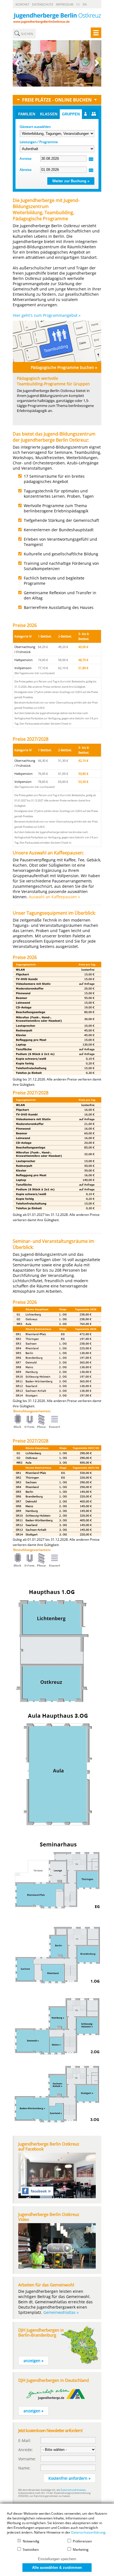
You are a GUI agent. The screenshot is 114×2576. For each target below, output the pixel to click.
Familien (27, 114)
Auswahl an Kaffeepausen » (54, 897)
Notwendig (31, 2541)
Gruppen (71, 114)
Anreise (26, 159)
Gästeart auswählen (35, 127)
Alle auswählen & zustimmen (57, 2568)
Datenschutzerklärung (88, 2532)
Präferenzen (82, 2541)
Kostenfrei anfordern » (69, 2478)
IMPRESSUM (65, 4)
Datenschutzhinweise (73, 2490)
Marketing (80, 2550)
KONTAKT (22, 4)
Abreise (26, 170)
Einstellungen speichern (57, 2559)
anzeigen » (33, 2361)
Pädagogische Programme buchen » (64, 367)
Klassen (49, 114)
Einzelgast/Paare (90, 114)
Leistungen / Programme (39, 142)
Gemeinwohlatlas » (61, 2312)
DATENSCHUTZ (43, 4)
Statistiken (30, 2550)
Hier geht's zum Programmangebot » (47, 315)
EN (85, 4)
